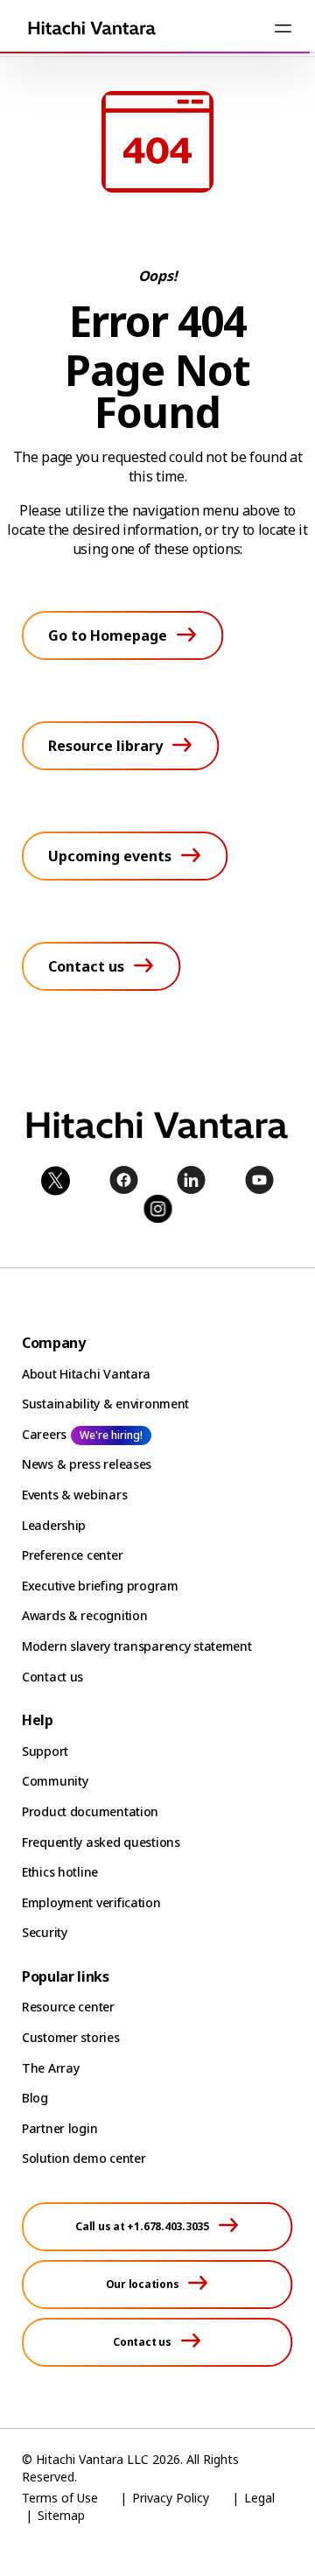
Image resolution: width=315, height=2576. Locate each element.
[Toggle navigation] (283, 28)
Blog (35, 2098)
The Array (50, 2068)
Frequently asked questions (101, 1842)
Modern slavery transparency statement (137, 1646)
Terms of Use (60, 2498)
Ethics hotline (60, 1872)
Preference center (72, 1555)
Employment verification (91, 1902)
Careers (44, 1434)
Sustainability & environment (105, 1404)
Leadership (54, 1525)
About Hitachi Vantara (86, 1374)
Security (45, 1932)
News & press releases (87, 1464)
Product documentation (90, 1811)
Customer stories (71, 2037)
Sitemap (61, 2515)
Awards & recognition (84, 1615)
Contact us (52, 1677)
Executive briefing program (100, 1586)
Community (55, 1781)
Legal (259, 2498)
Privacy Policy (171, 2498)
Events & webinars (74, 1495)
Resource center (68, 2007)
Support (45, 1751)
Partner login (59, 2128)
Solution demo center (84, 2158)
